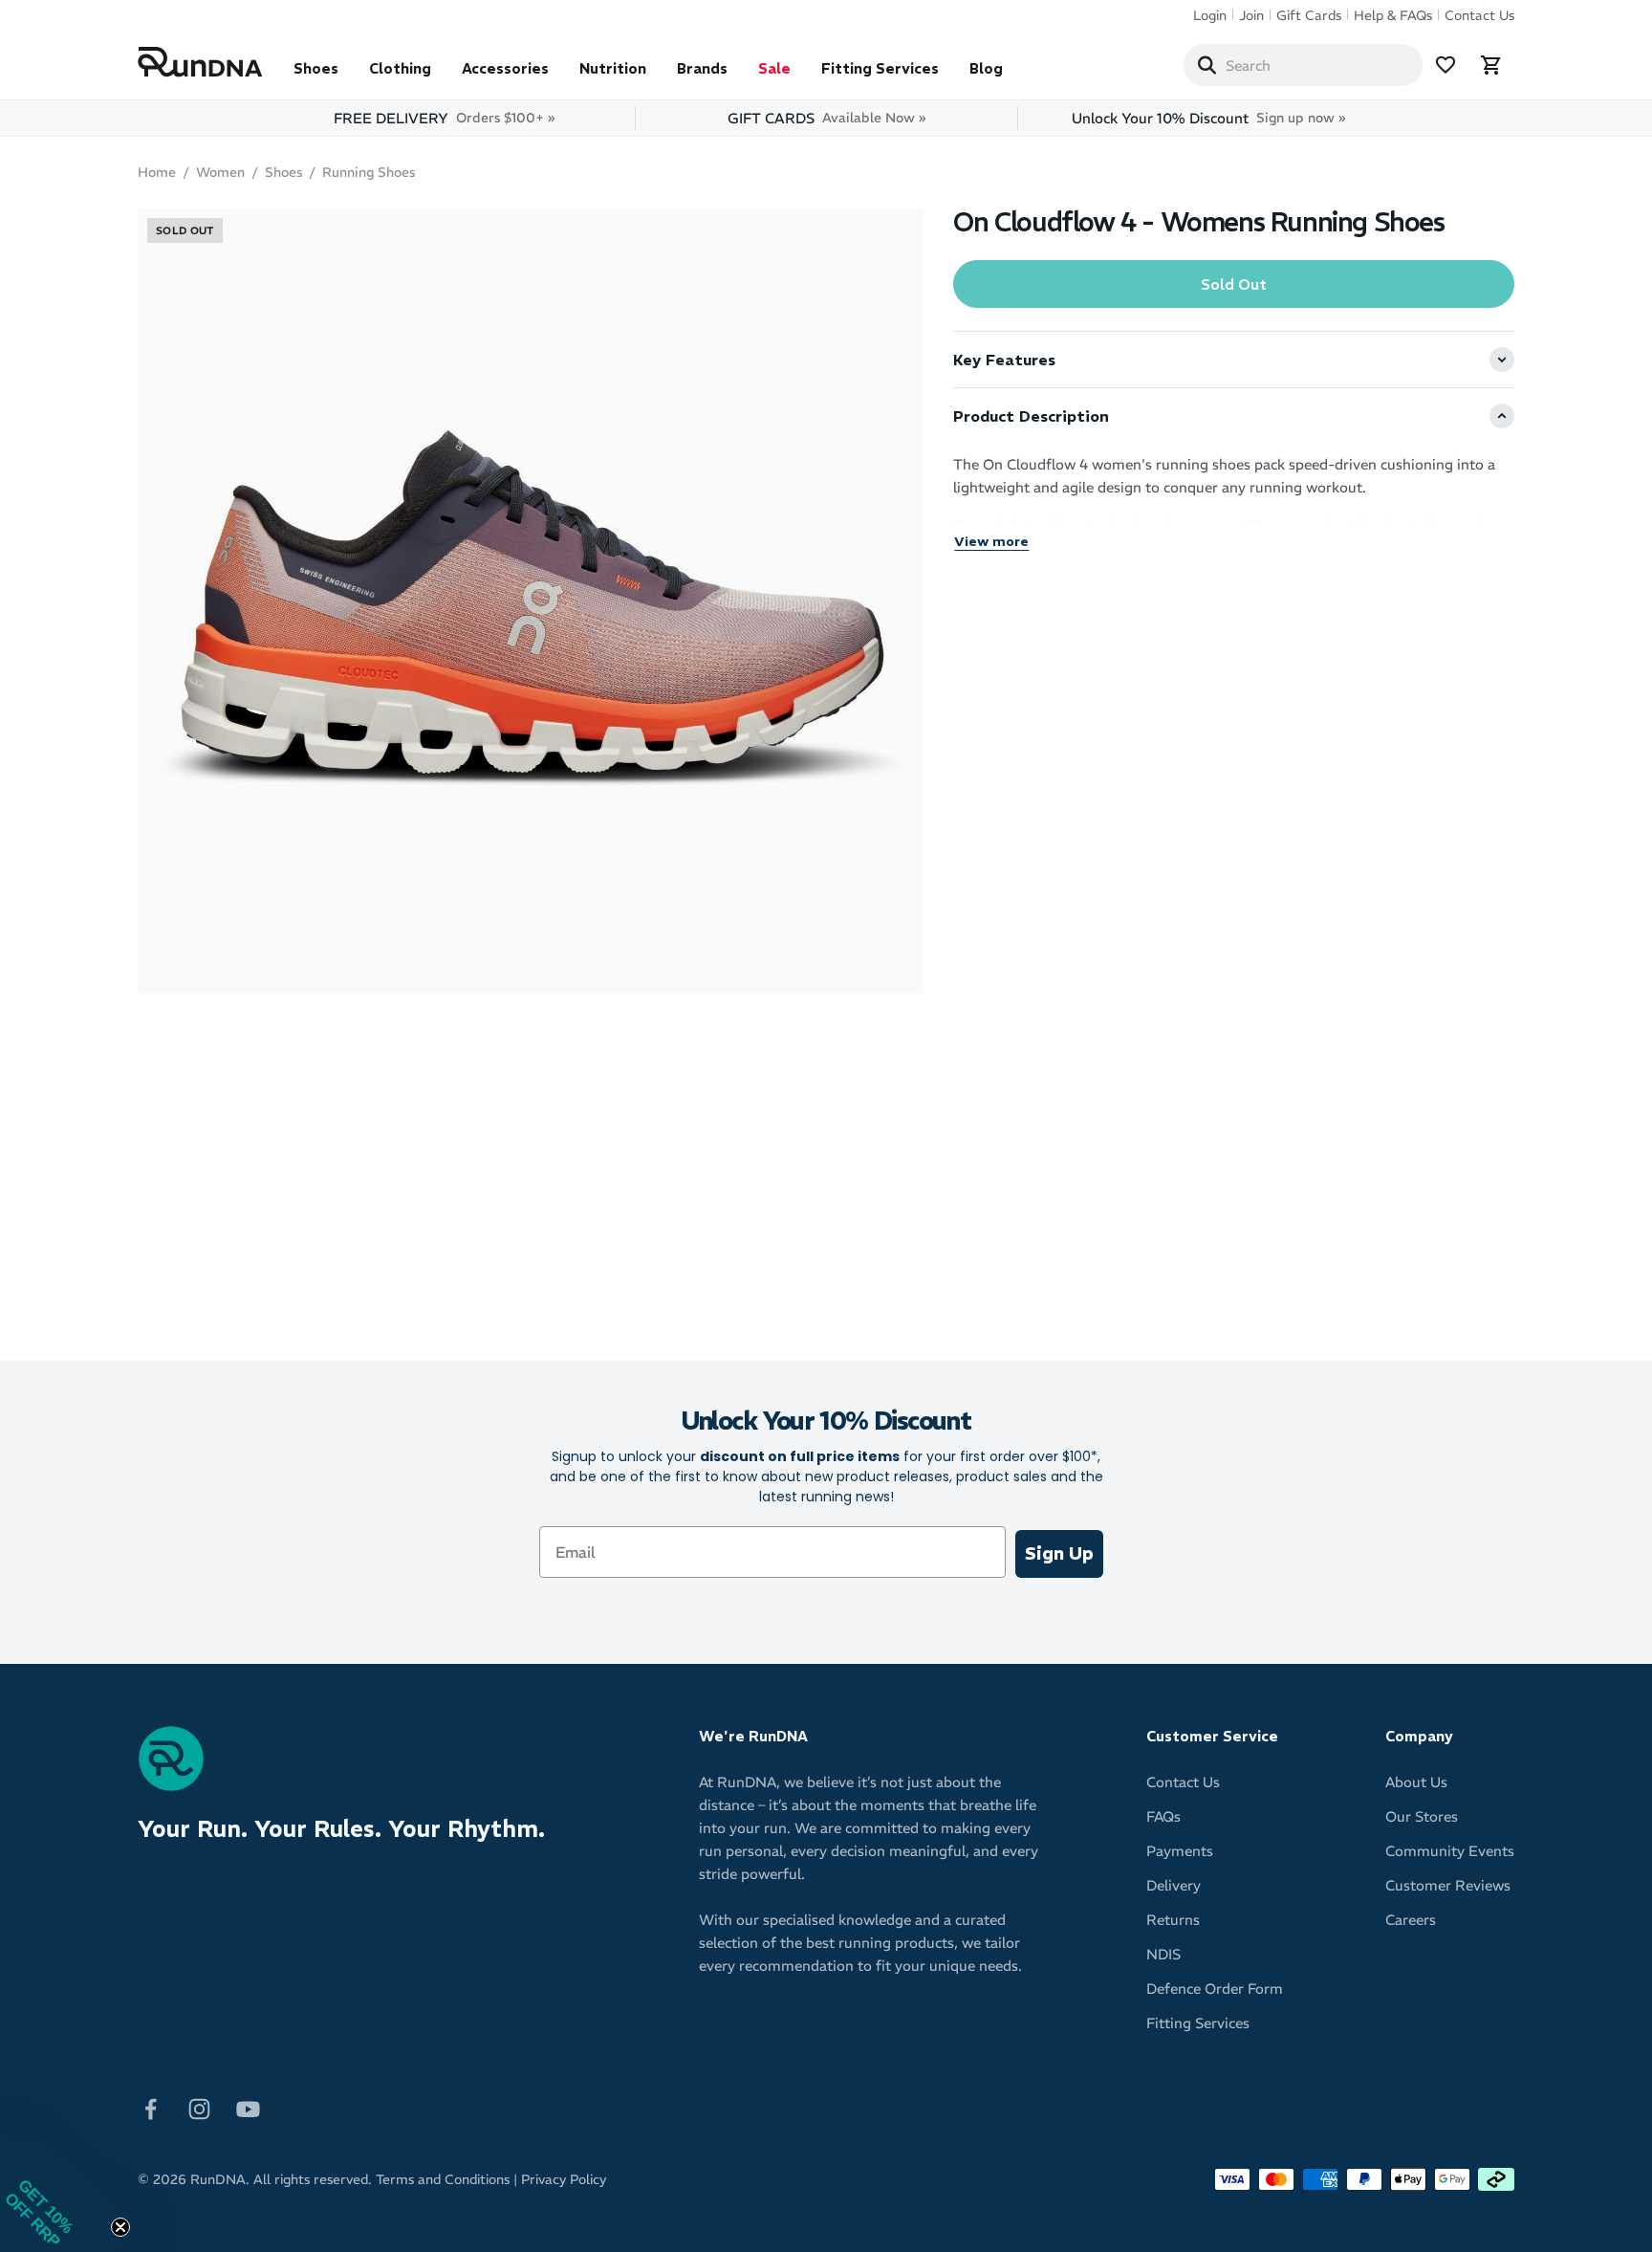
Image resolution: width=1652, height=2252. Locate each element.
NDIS (1163, 1954)
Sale (774, 68)
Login (1210, 15)
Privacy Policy (564, 2179)
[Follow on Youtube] (248, 2108)
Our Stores (1422, 1816)
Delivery (1174, 1885)
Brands (702, 68)
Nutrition (613, 68)
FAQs (1163, 1816)
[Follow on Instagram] (199, 2108)
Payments (1180, 1851)
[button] (57, 2195)
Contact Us (1479, 15)
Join (1251, 15)
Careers (1411, 1920)
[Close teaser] (120, 2227)
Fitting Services (880, 68)
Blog (986, 68)
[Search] (1206, 65)
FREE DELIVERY (444, 118)
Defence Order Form (1215, 1989)
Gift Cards (1309, 15)
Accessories (505, 68)
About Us (1416, 1782)
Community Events (1450, 1851)
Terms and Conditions (443, 2179)
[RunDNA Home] (200, 63)
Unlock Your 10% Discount (1208, 118)
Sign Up (1059, 1553)
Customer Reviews (1448, 1885)
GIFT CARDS (826, 118)
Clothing (400, 68)
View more (991, 541)
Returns (1173, 1920)
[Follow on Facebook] (151, 2108)
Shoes (316, 68)
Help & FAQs (1393, 15)
